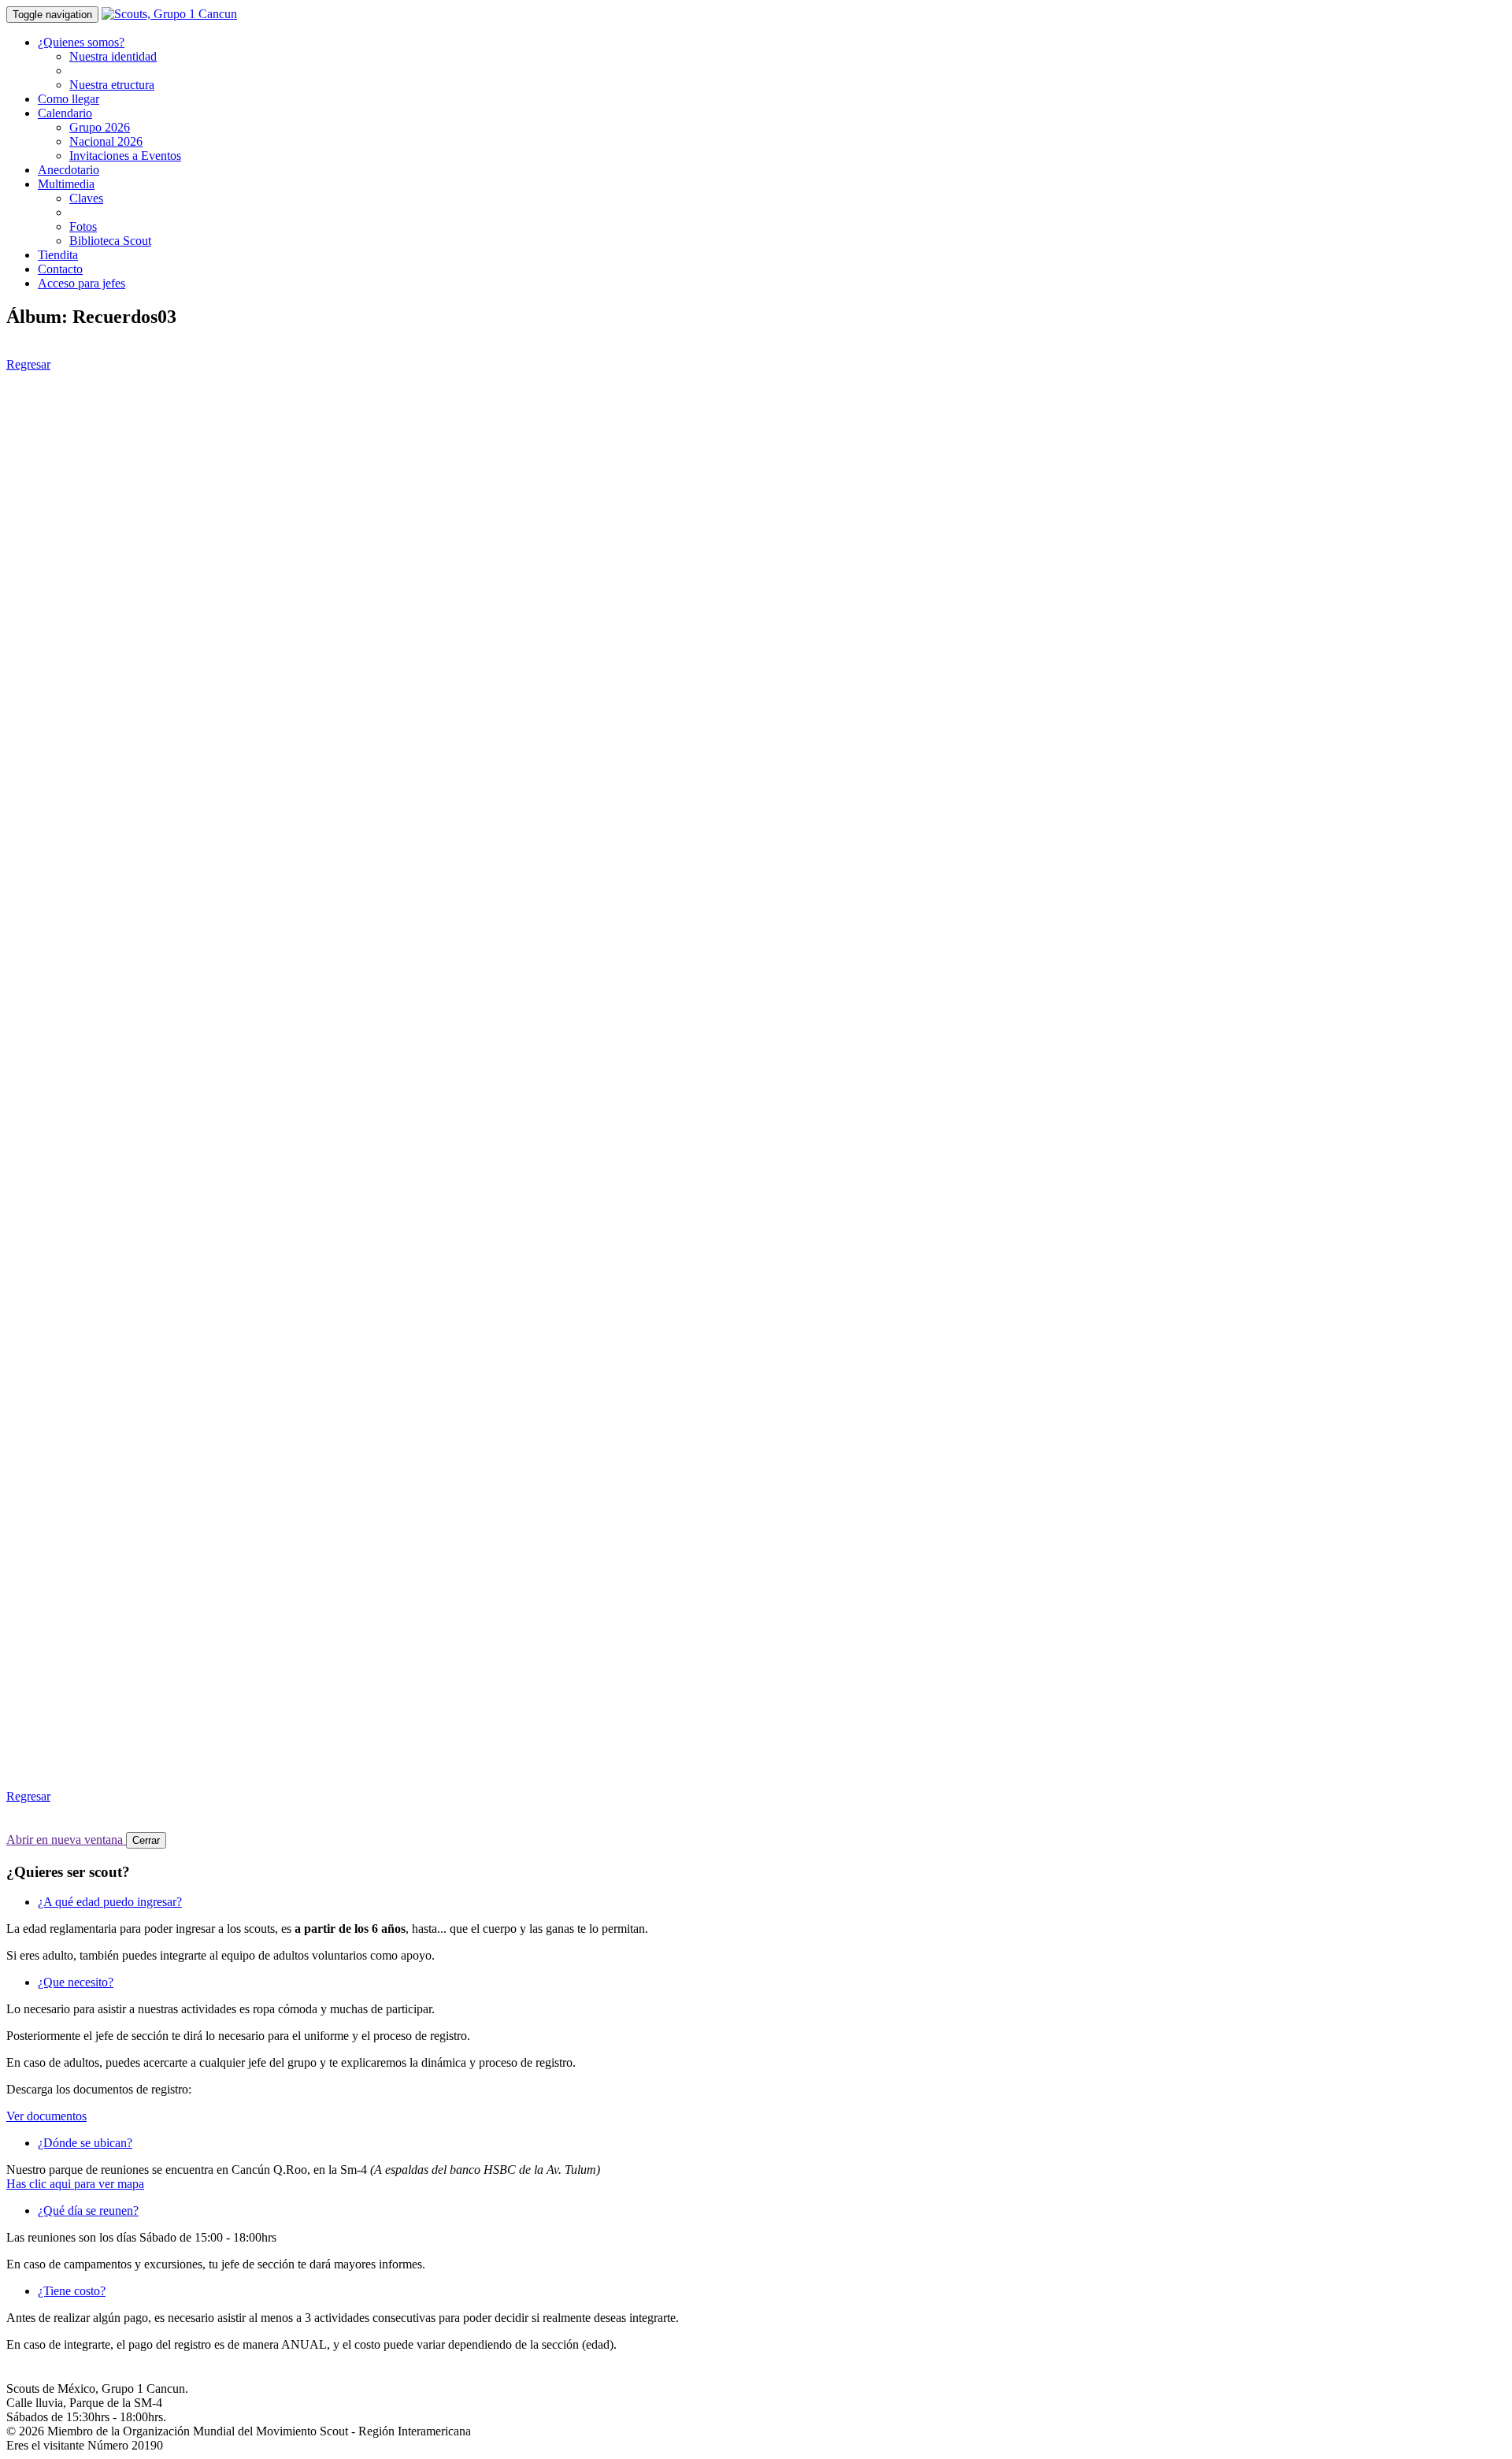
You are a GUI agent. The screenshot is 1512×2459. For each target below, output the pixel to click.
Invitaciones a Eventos (125, 156)
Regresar (28, 364)
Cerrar (146, 1840)
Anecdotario (69, 170)
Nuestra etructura (112, 85)
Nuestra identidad (113, 56)
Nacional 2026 (106, 141)
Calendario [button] (65, 113)
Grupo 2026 (100, 127)
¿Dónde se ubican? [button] (85, 2143)
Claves (86, 198)
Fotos (83, 226)
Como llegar (69, 99)
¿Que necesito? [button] (76, 1982)
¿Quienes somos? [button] (81, 42)
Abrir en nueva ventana (66, 1840)
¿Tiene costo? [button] (72, 2291)
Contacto (60, 269)
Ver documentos (46, 2116)
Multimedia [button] (66, 184)
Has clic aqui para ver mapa (75, 2184)
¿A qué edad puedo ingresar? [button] (110, 1902)
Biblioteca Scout (110, 241)
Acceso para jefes (82, 283)
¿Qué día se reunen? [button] (88, 2211)
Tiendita (58, 255)
